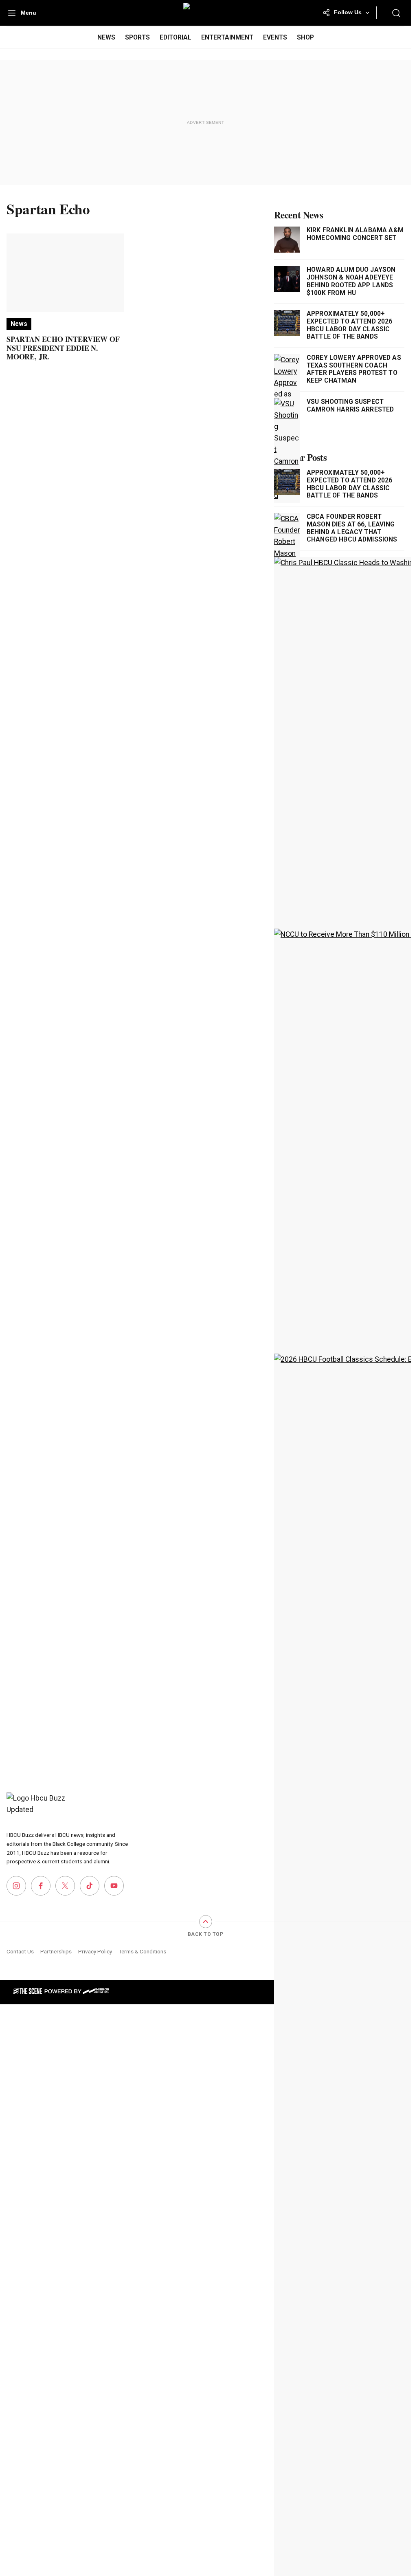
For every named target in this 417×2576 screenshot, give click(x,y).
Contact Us (20, 1951)
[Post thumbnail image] (65, 273)
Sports (137, 37)
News (106, 37)
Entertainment (227, 37)
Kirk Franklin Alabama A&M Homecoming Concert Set (355, 234)
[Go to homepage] (37, 1807)
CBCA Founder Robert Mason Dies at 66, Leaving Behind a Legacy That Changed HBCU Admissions (352, 528)
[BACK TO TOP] (206, 1922)
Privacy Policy (95, 1951)
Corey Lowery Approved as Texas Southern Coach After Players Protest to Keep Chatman (354, 369)
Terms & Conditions (142, 1951)
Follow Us (348, 12)
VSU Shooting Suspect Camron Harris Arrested (350, 406)
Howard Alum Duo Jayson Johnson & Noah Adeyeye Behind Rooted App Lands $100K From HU (351, 281)
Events (275, 37)
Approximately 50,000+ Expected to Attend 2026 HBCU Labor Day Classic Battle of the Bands (350, 325)
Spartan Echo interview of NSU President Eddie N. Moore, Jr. (63, 348)
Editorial (176, 37)
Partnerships (56, 1951)
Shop (305, 37)
